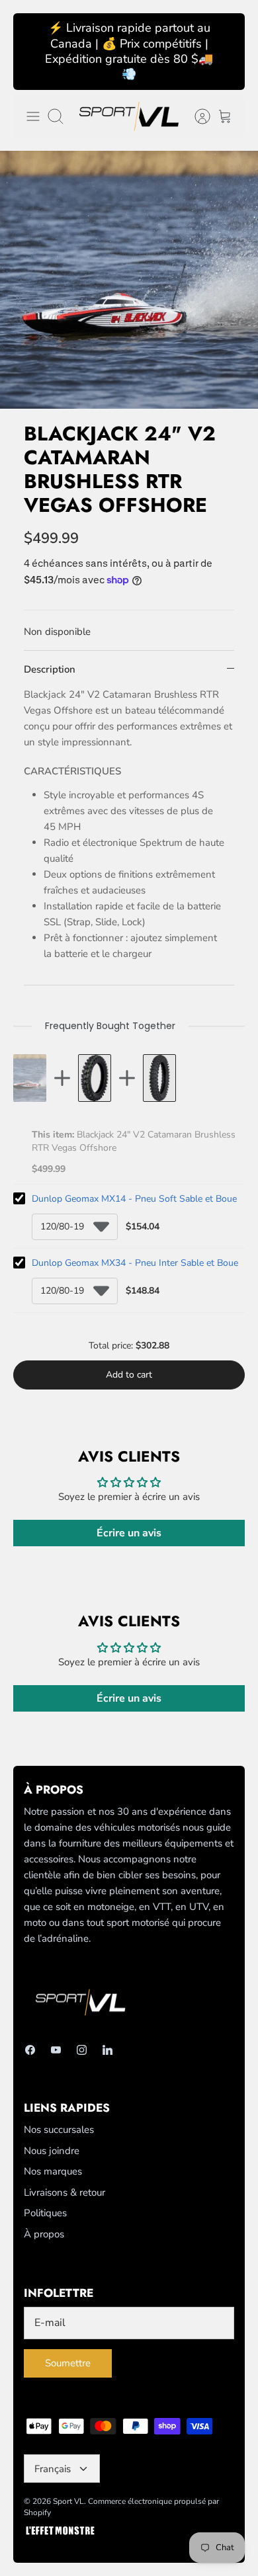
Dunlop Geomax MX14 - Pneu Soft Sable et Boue (134, 1199)
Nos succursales (59, 2130)
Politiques (45, 2213)
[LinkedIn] (107, 2050)
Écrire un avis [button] (129, 1533)
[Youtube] (56, 2050)
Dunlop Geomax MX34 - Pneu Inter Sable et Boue (135, 1263)
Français (53, 2469)
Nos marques (53, 2171)
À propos (44, 2234)
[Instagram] (82, 2050)
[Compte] (196, 116)
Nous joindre (52, 2151)
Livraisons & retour (64, 2192)
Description (50, 669)
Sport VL (68, 2501)
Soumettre (68, 2363)
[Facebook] (30, 2050)
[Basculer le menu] (33, 116)
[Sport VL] (129, 116)
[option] (129, 280)
